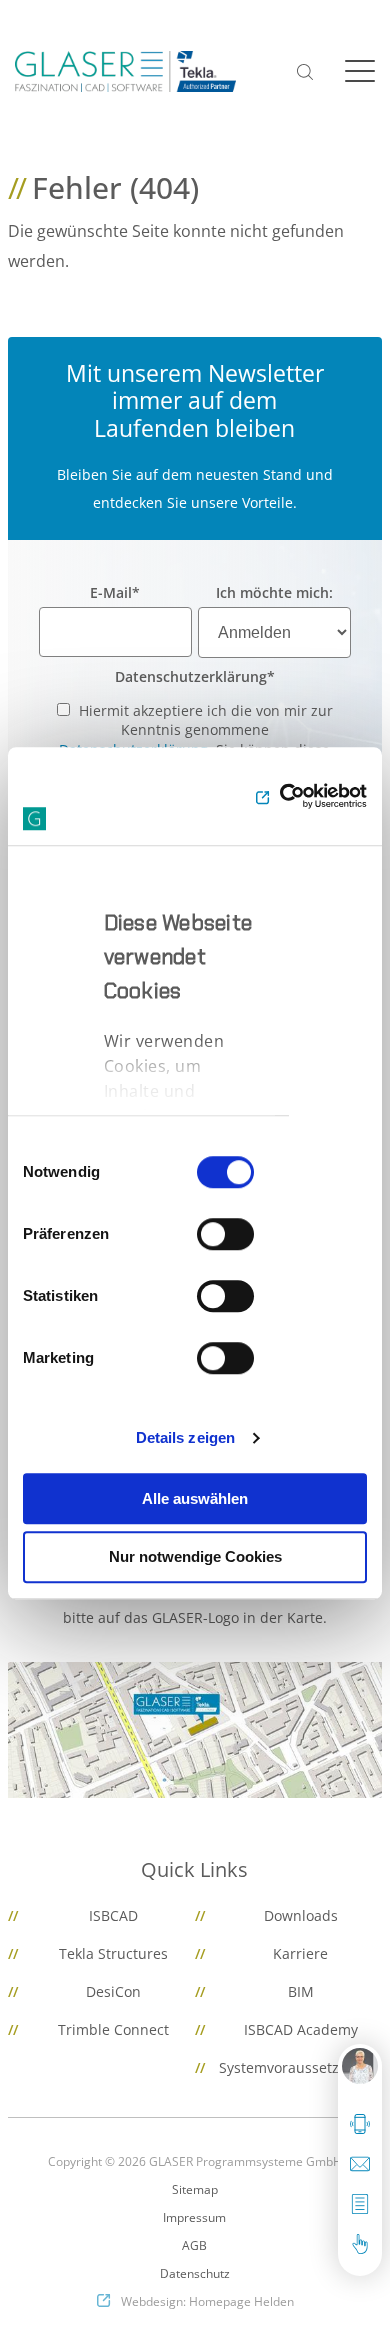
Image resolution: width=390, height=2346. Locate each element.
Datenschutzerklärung (195, 676)
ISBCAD (113, 1915)
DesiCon (113, 1991)
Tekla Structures (113, 1953)
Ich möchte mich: (274, 592)
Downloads (301, 1915)
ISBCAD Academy (301, 2029)
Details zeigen (185, 1437)
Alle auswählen (195, 1498)
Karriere (300, 1953)
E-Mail (115, 592)
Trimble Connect (113, 2029)
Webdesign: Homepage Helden (207, 2301)
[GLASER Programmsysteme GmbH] (125, 71)
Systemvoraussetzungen (300, 2067)
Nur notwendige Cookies (195, 1557)
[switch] (225, 1234)
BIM (301, 1991)
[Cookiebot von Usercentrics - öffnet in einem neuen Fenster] (280, 796)
